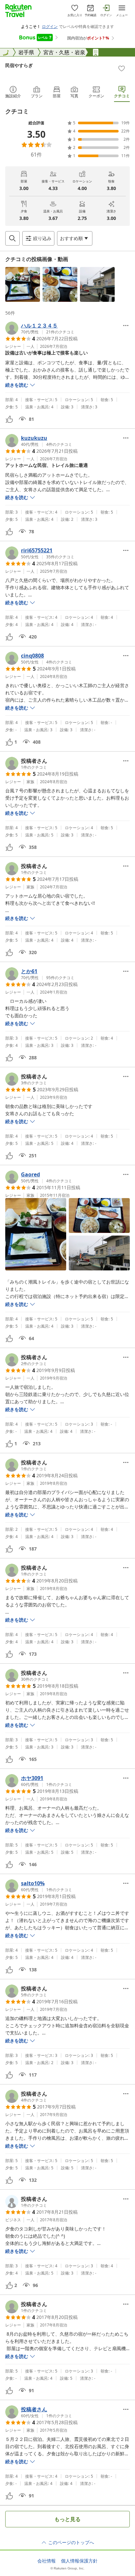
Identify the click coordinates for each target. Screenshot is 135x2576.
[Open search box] (12, 238)
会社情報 (47, 2561)
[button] (23, 284)
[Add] (122, 68)
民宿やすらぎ (19, 65)
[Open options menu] (126, 325)
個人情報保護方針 (79, 2561)
